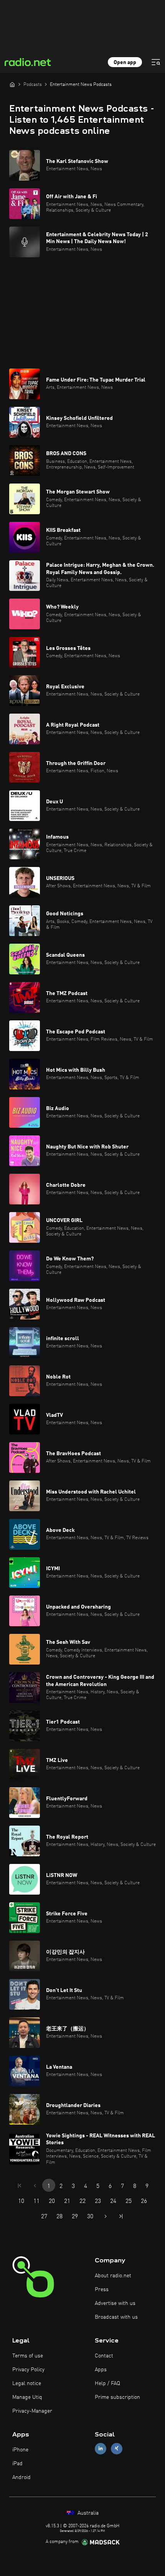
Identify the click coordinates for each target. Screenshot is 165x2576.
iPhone (20, 2450)
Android (21, 2477)
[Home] (12, 84)
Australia (87, 2513)
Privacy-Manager (32, 2411)
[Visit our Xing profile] (117, 2449)
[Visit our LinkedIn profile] (101, 2449)
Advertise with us (115, 2303)
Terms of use (28, 2356)
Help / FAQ (107, 2384)
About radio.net (113, 2276)
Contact (104, 2356)
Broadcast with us (116, 2317)
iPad (17, 2464)
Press (102, 2290)
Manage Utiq (27, 2397)
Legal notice (27, 2384)
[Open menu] (156, 62)
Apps (101, 2370)
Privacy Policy (28, 2370)
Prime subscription (117, 2397)
